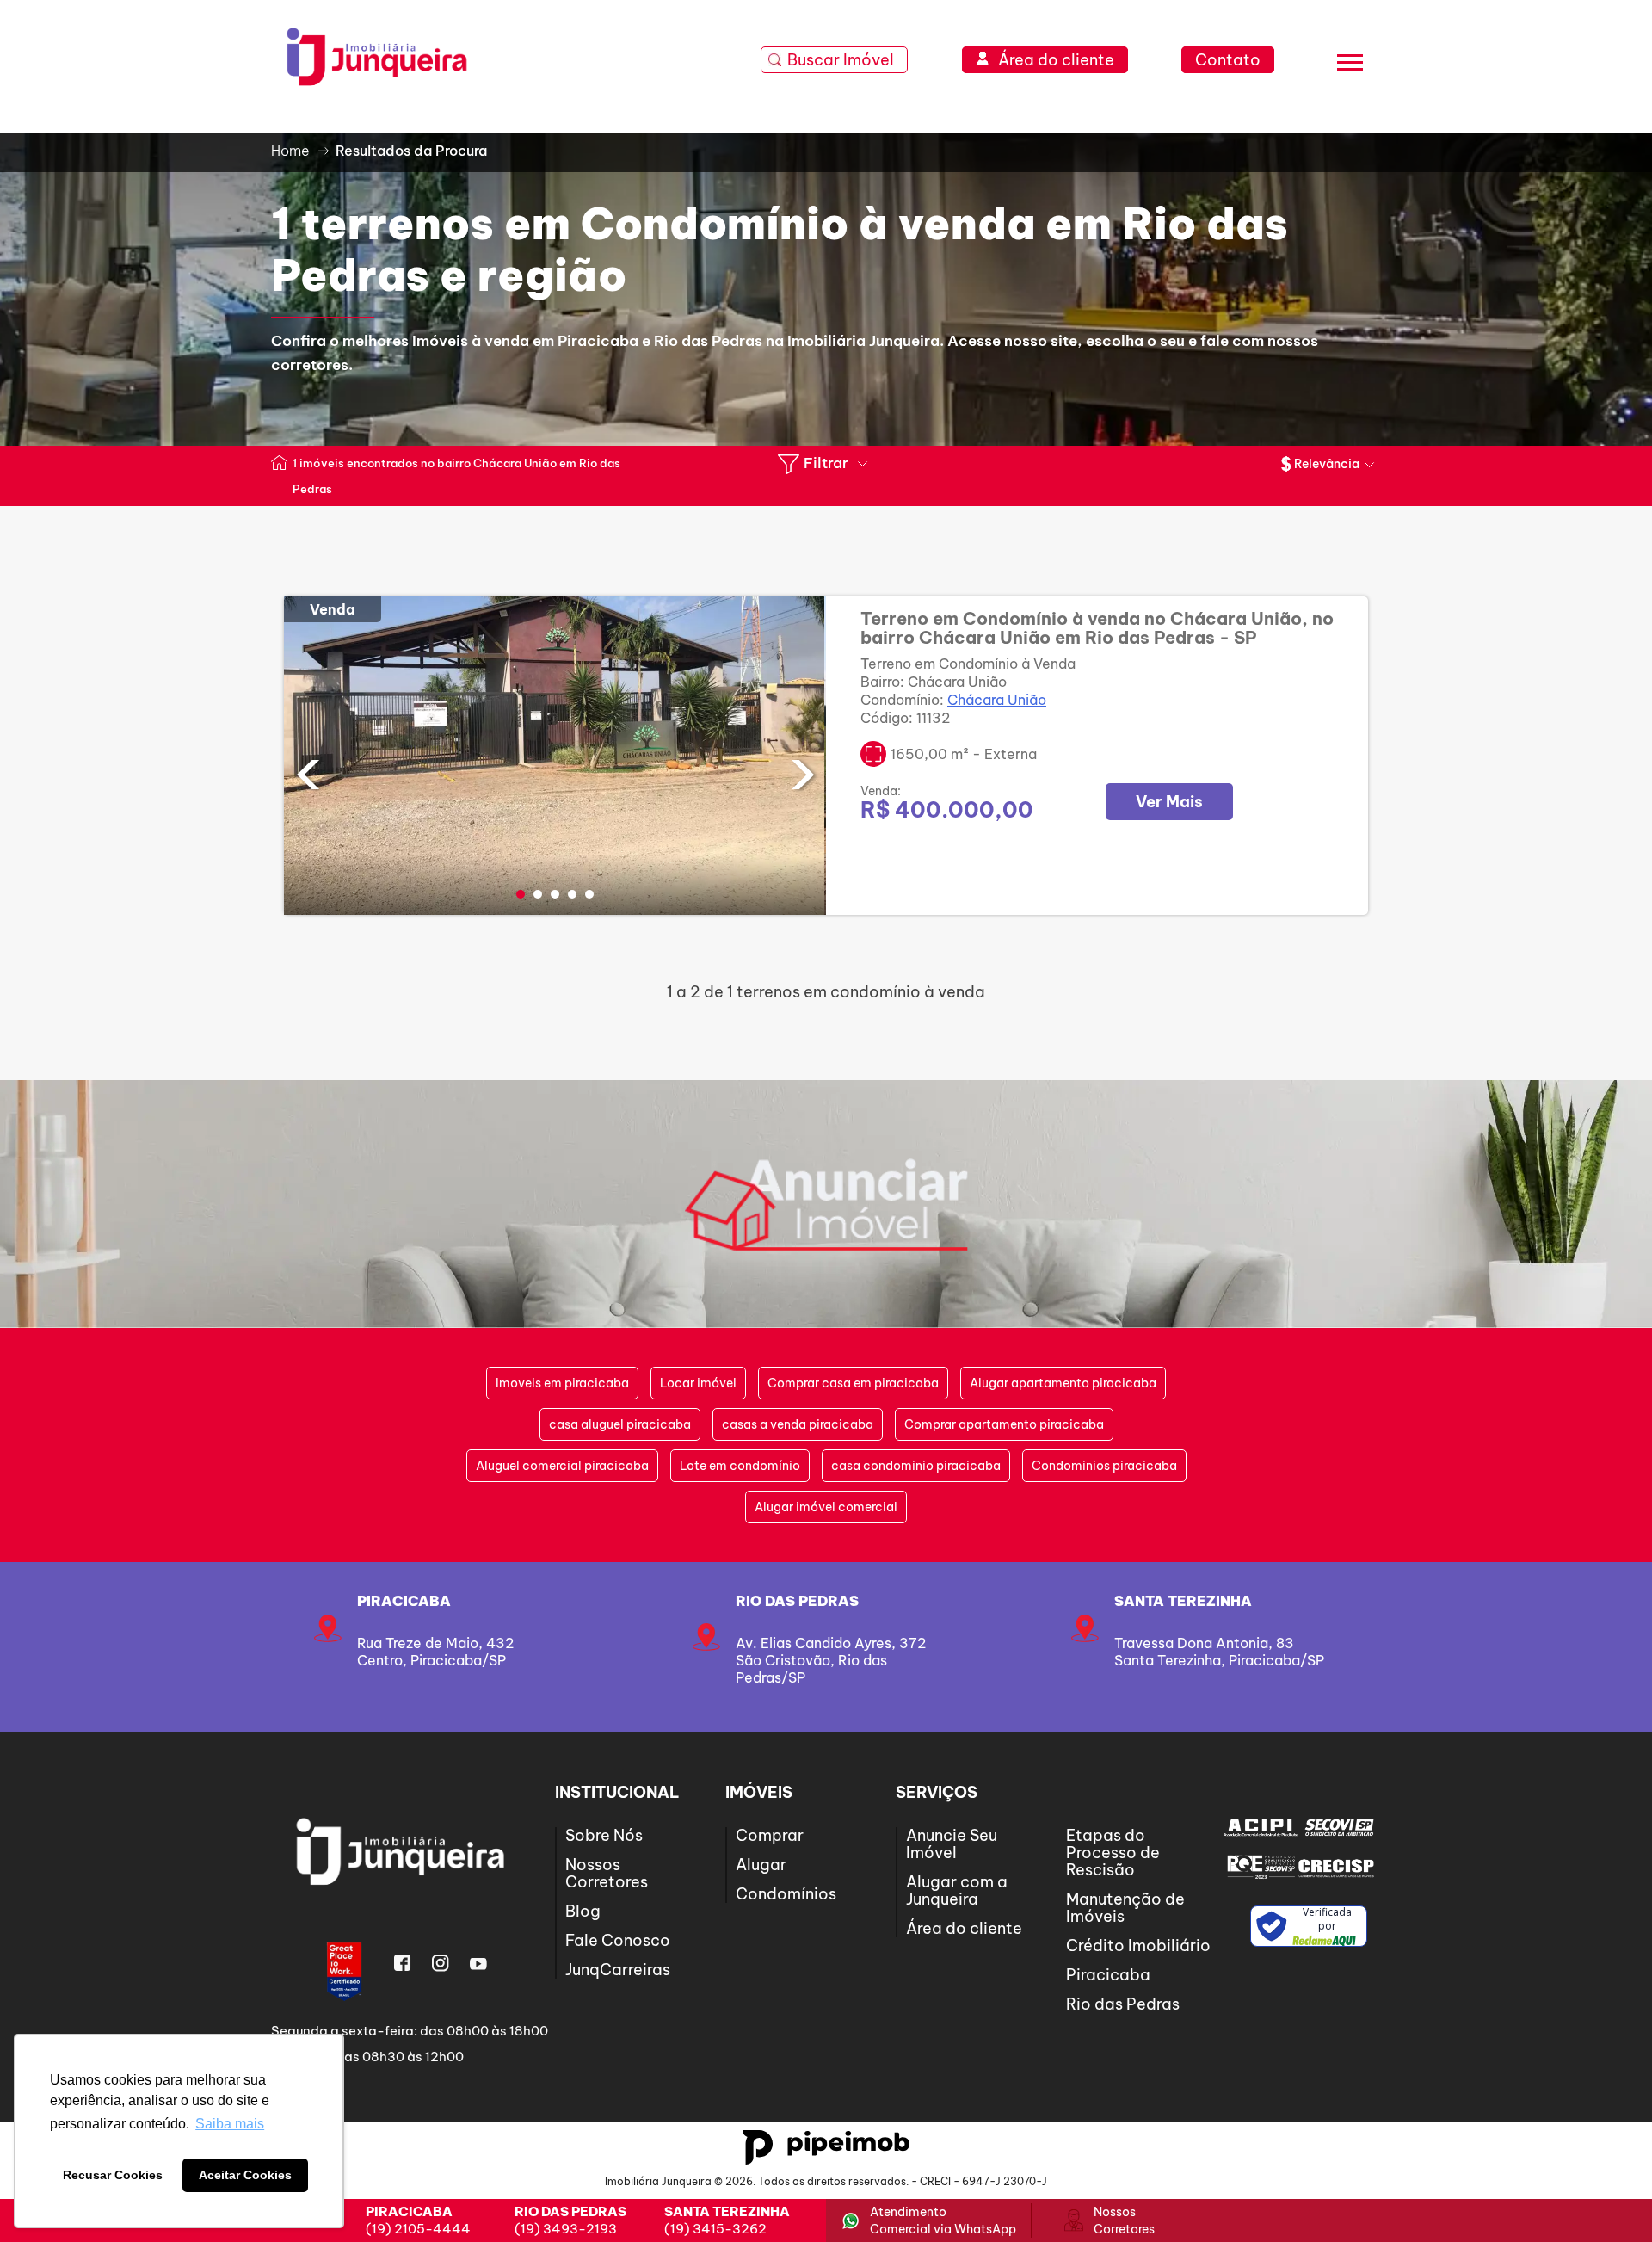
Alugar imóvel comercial (826, 1507)
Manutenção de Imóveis (1125, 1908)
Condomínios (786, 1894)
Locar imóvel (698, 1383)
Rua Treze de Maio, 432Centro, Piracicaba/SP (435, 1652)
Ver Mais (1169, 802)
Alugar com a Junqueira (957, 1890)
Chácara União (997, 700)
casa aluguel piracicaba (620, 1424)
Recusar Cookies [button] (113, 2175)
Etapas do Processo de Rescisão (1113, 1853)
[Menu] (1350, 65)
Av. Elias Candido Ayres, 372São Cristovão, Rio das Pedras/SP (831, 1660)
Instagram (441, 1963)
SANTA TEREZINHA (1183, 1601)
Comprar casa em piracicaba (853, 1383)
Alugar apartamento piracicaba (1063, 1383)
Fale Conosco (618, 1940)
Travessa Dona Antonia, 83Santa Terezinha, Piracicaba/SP (1219, 1652)
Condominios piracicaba (1104, 1466)
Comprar (770, 1835)
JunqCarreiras (618, 1970)
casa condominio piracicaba (916, 1466)
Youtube (478, 1963)
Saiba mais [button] (230, 2124)
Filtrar (826, 463)
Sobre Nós (604, 1835)
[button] (521, 894)
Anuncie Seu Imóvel (952, 1844)
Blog (583, 1911)
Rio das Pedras (797, 1601)
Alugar (761, 1865)
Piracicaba (404, 1601)
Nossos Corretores (607, 1873)
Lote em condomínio (740, 1466)
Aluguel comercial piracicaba (562, 1466)
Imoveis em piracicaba (562, 1383)
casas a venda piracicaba (798, 1424)
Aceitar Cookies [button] (245, 2175)
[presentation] (308, 771)
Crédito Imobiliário (1138, 1946)
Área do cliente (964, 1928)
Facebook (403, 1963)
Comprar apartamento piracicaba (1004, 1424)
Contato (1228, 60)
